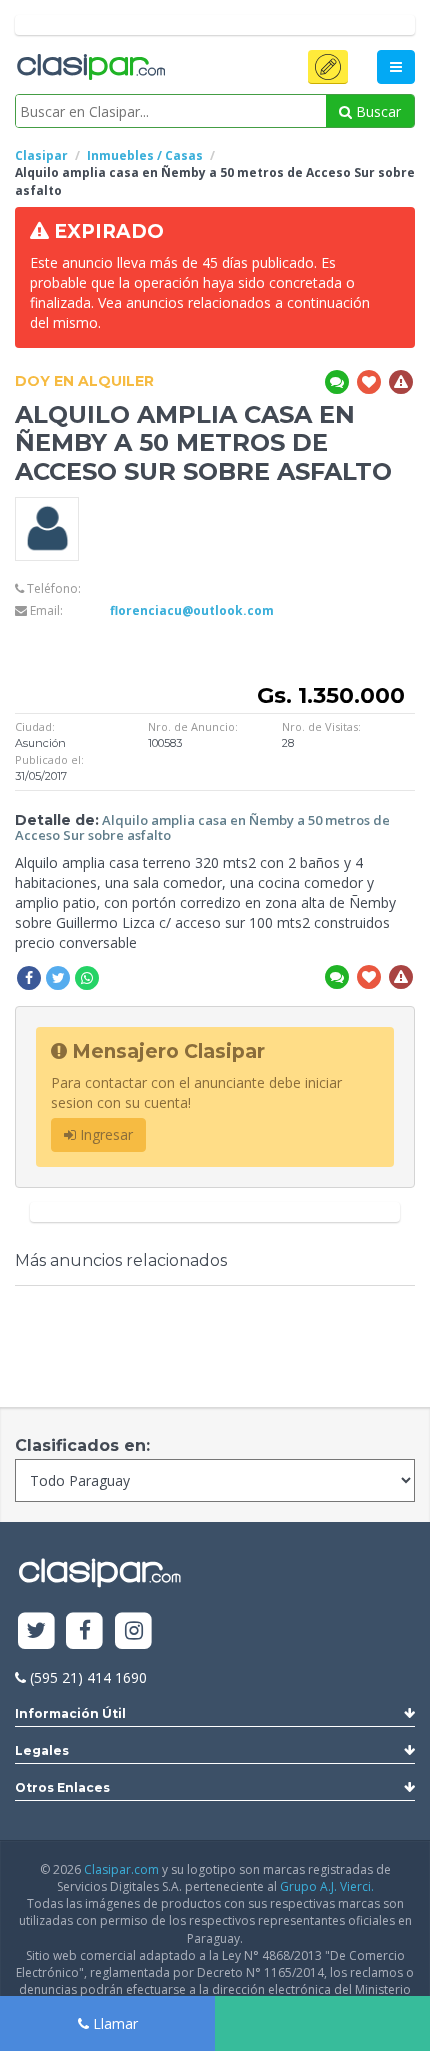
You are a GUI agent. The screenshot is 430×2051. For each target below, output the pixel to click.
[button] (328, 67)
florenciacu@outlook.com (192, 610)
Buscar (376, 111)
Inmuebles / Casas (145, 155)
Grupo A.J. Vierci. (327, 1886)
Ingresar (104, 1134)
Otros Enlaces (62, 1787)
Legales (42, 1750)
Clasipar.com (121, 1869)
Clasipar (41, 155)
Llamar (113, 2023)
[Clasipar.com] (90, 68)
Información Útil (70, 1713)
